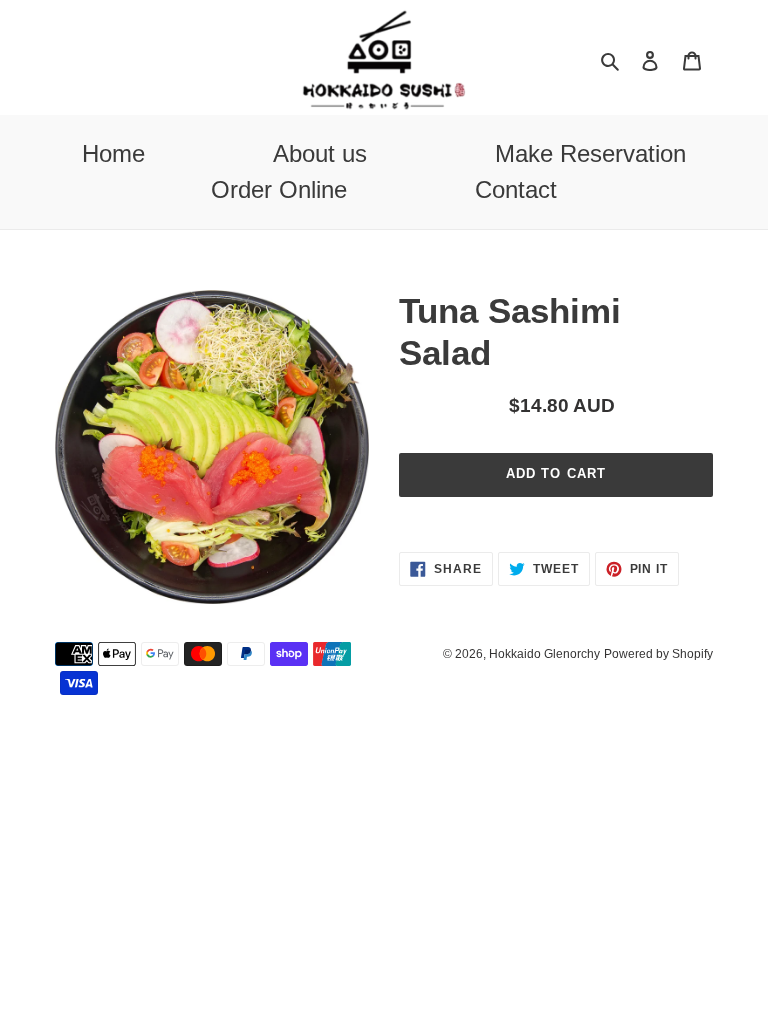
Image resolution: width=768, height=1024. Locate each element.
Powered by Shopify (658, 654)
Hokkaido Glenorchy (544, 654)
